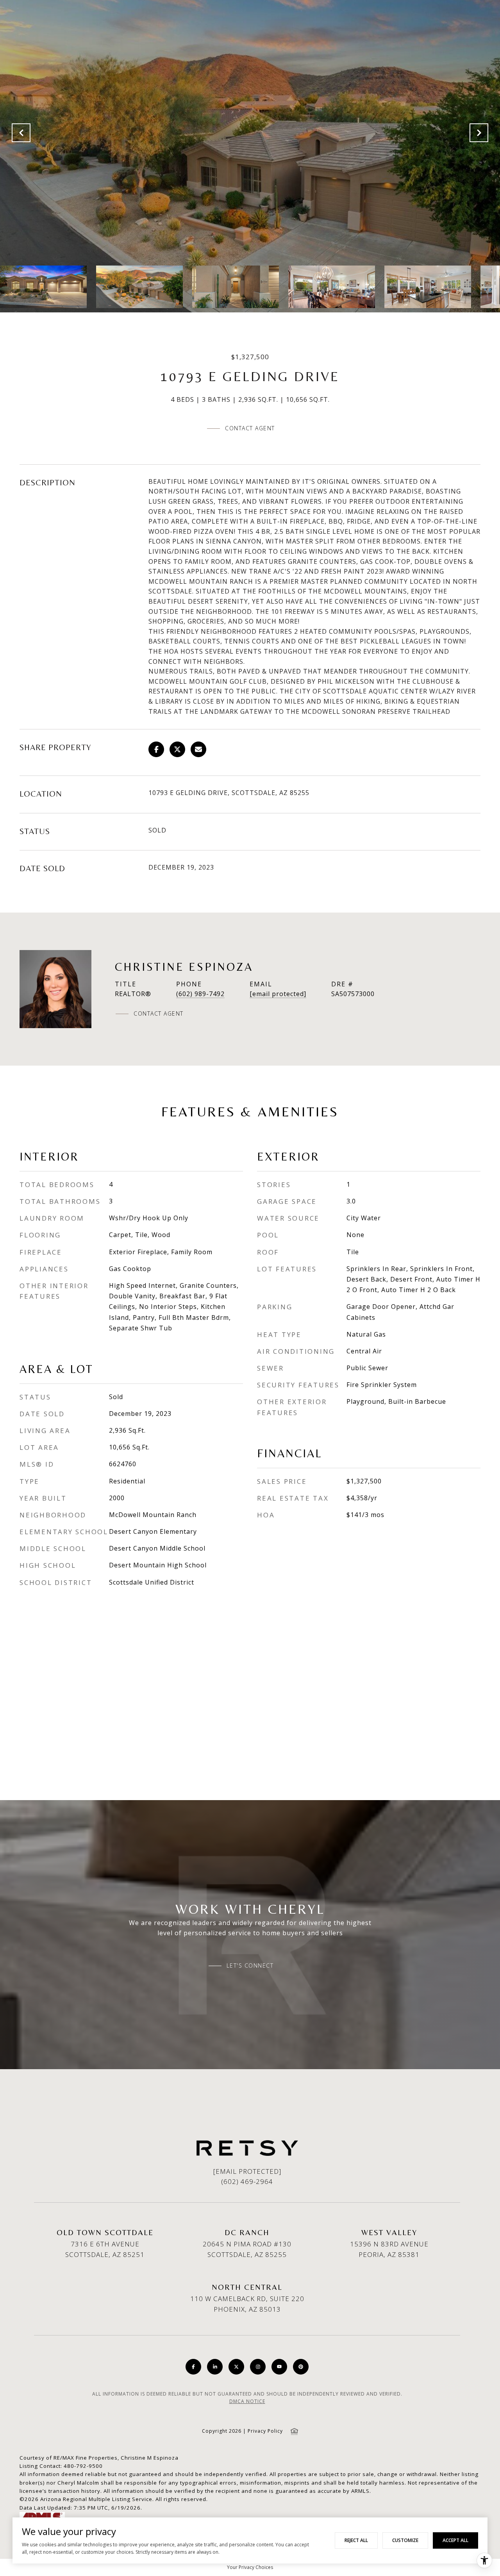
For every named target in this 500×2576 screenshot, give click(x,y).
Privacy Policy (265, 2431)
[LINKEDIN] (215, 2367)
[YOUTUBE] (279, 2367)
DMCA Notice (247, 2401)
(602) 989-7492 (200, 994)
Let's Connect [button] (250, 1966)
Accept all (455, 2540)
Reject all (356, 2540)
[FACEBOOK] (193, 2367)
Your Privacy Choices (250, 2567)
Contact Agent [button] (250, 428)
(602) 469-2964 (247, 2181)
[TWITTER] (236, 2367)
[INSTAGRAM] (258, 2367)
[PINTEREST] (301, 2367)
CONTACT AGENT (159, 1014)
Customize (405, 2540)
